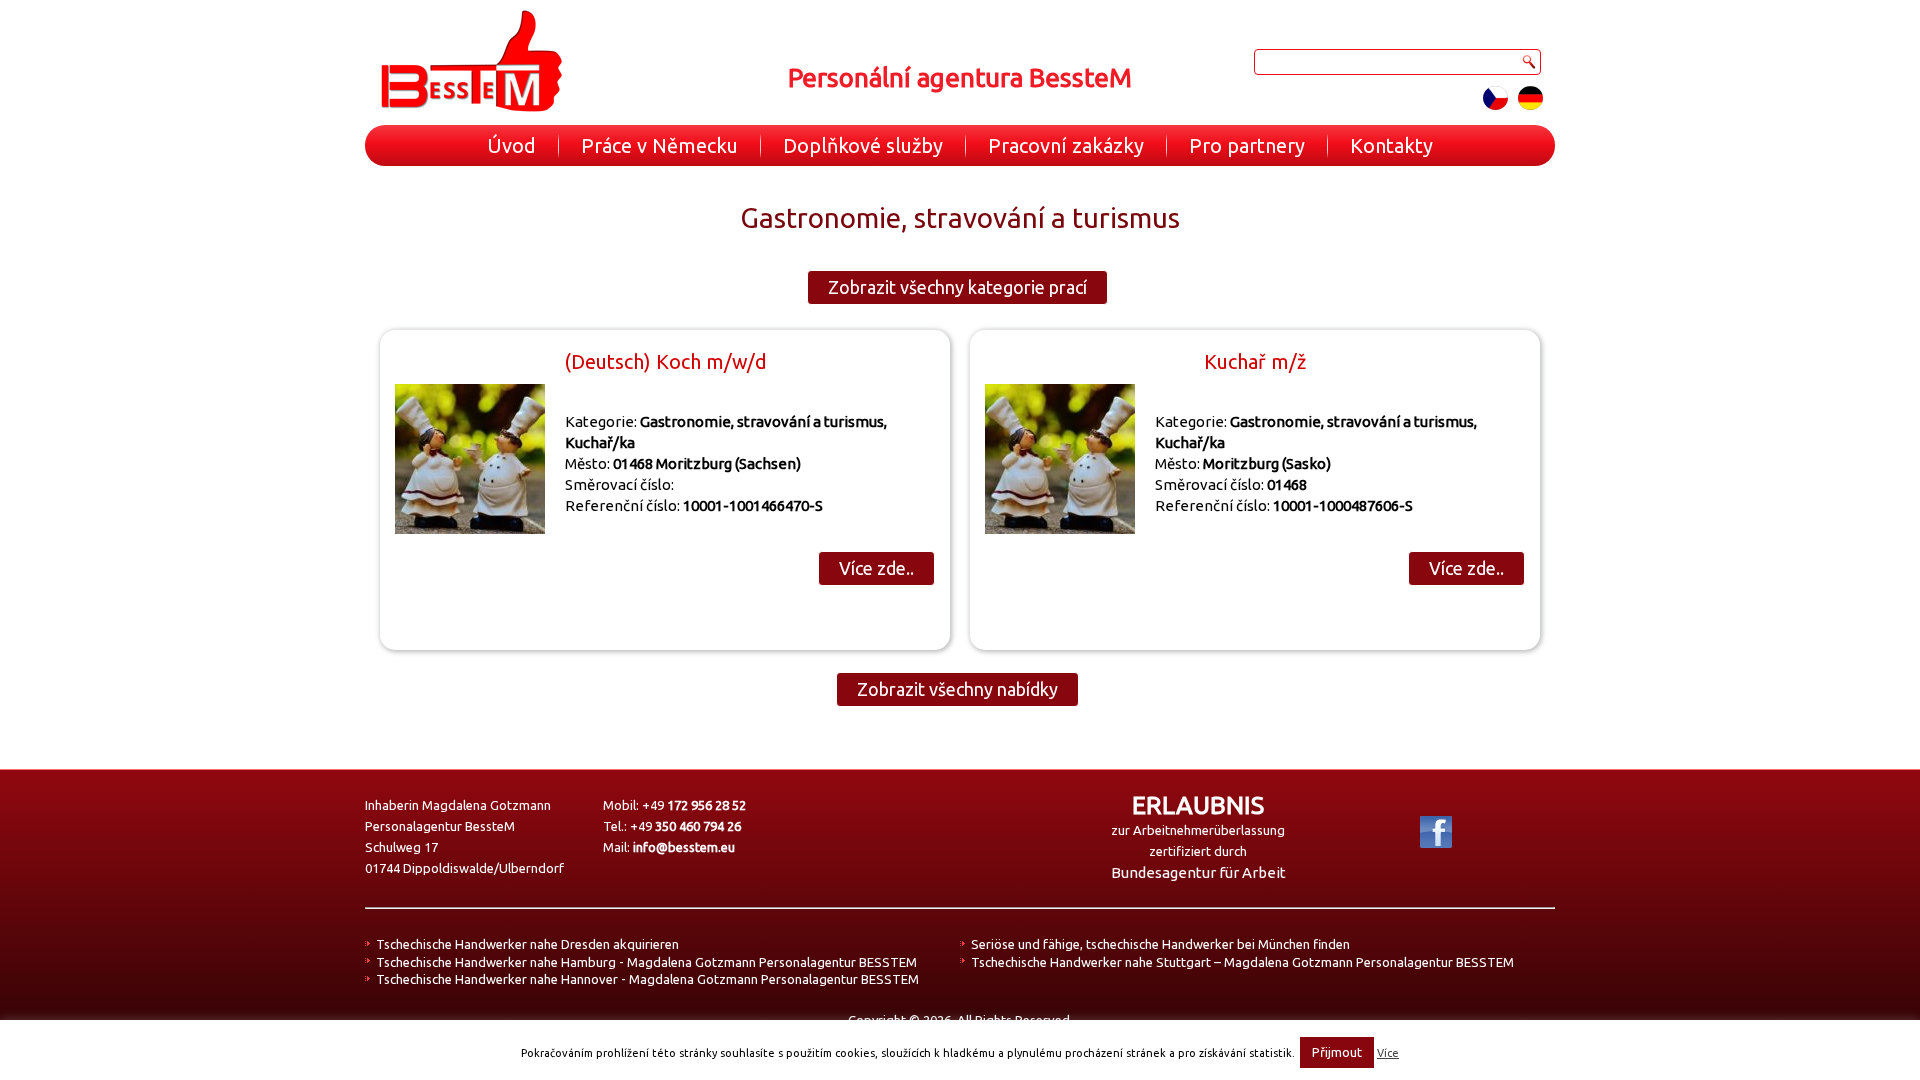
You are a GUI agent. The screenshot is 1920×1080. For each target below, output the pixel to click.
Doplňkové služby (863, 145)
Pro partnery (1247, 145)
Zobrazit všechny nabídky (957, 689)
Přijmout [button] (1337, 1052)
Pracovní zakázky (1066, 145)
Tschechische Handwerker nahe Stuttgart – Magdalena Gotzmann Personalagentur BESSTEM (1242, 962)
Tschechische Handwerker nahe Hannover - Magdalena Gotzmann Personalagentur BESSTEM (647, 979)
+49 (694, 805)
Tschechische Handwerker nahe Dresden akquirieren (527, 944)
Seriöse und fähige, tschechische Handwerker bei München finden (1160, 944)
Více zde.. (876, 568)
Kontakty (1391, 145)
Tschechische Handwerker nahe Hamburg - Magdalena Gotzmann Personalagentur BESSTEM (646, 962)
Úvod (511, 145)
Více (1388, 1053)
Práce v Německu (659, 145)
